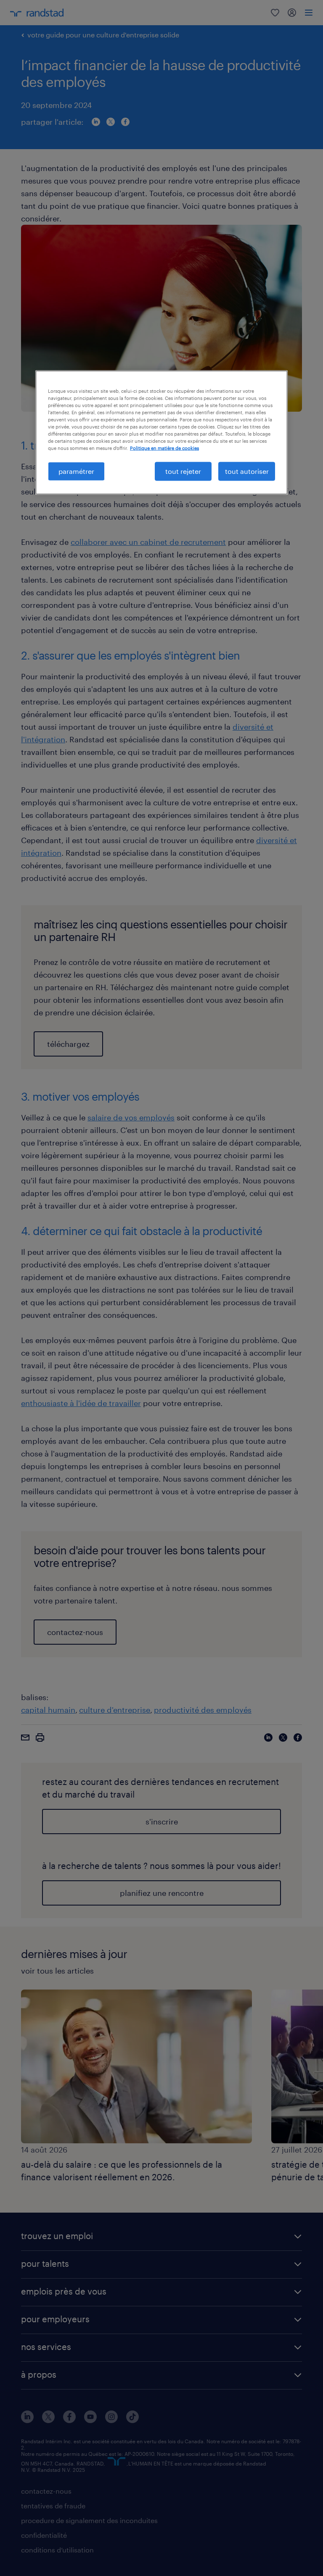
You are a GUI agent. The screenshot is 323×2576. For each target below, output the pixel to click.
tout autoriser (247, 471)
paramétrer (76, 471)
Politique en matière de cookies (164, 448)
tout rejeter (183, 471)
